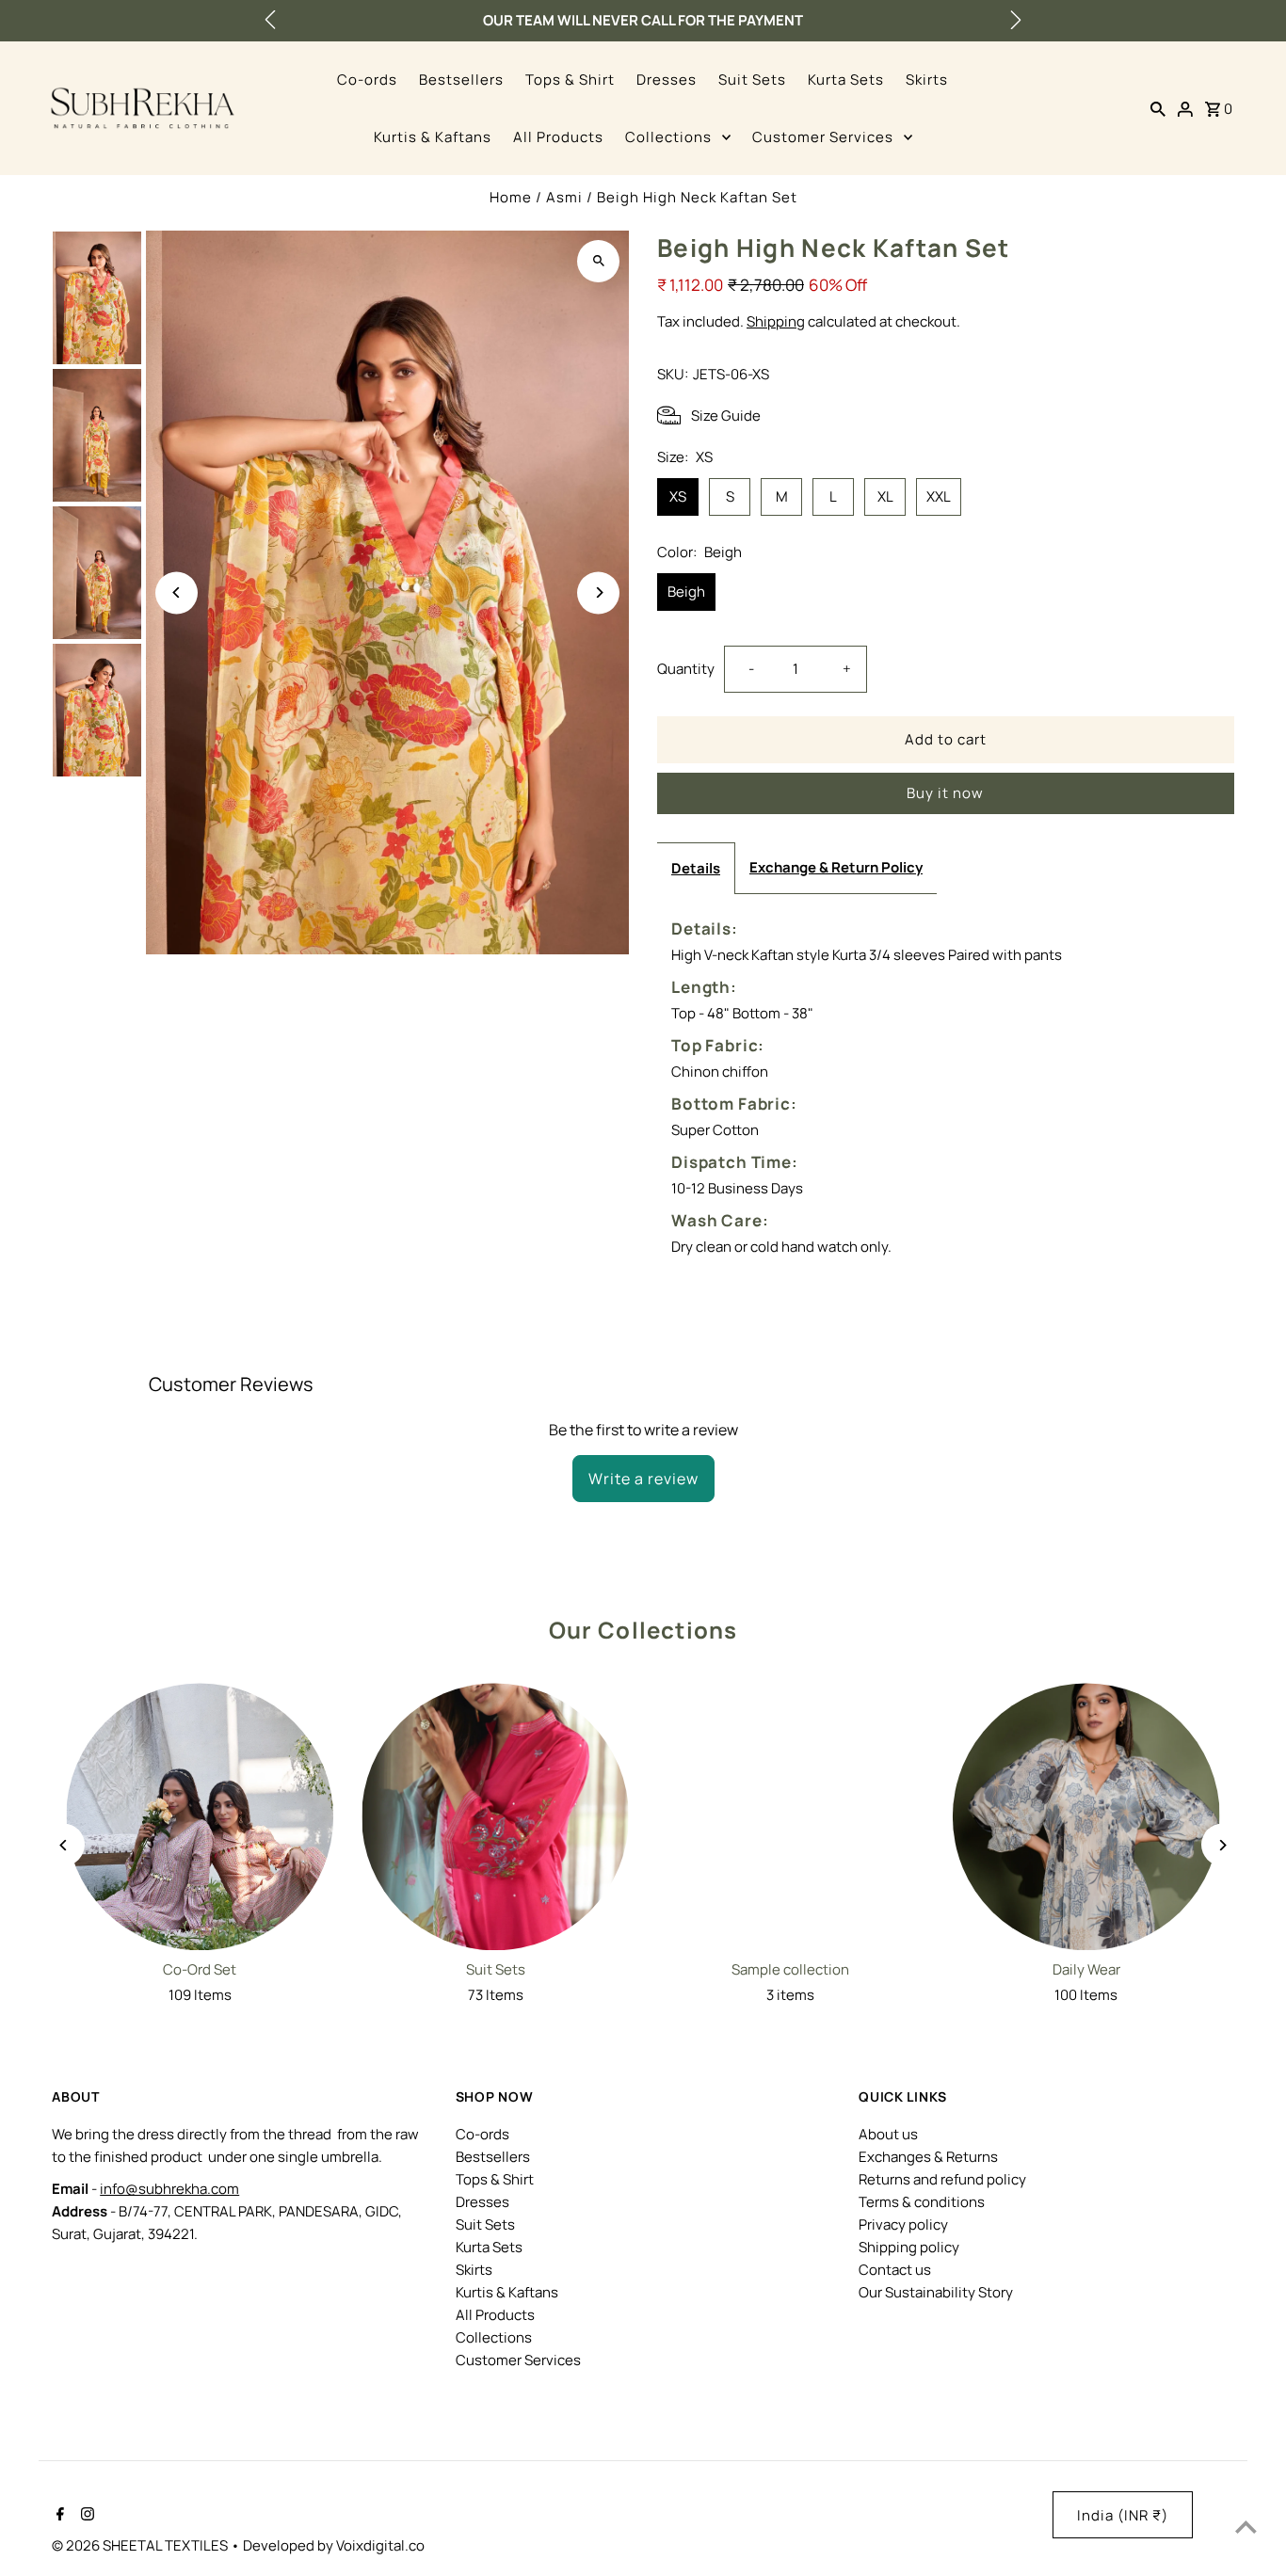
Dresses (667, 80)
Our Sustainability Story (936, 2292)
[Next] (598, 592)
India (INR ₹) (1123, 2515)
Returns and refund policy (942, 2179)
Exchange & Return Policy (836, 867)
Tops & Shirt (570, 80)
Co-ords (367, 80)
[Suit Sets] (495, 1816)
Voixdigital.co (380, 2545)
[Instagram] (85, 2516)
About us (888, 2134)
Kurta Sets (846, 80)
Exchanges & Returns (928, 2157)
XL (885, 496)
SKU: (673, 374)
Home (511, 197)
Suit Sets (752, 80)
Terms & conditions (922, 2202)
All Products (558, 137)
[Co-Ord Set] (200, 1816)
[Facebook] (58, 2516)
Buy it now (945, 793)
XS (678, 496)
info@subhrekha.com (169, 2189)
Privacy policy (903, 2224)
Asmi (564, 197)
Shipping (776, 321)
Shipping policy (909, 2247)
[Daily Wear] (1086, 1816)
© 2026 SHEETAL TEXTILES (141, 2545)
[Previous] (177, 592)
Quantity (686, 669)
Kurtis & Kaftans (433, 137)
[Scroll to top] (1246, 2527)
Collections (668, 137)
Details (696, 868)
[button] (270, 20)
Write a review (643, 1479)
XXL (939, 496)
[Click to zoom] (598, 261)
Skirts (927, 80)
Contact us (895, 2270)
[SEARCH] (1158, 108)
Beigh (686, 592)
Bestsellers (461, 80)
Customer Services (823, 137)
